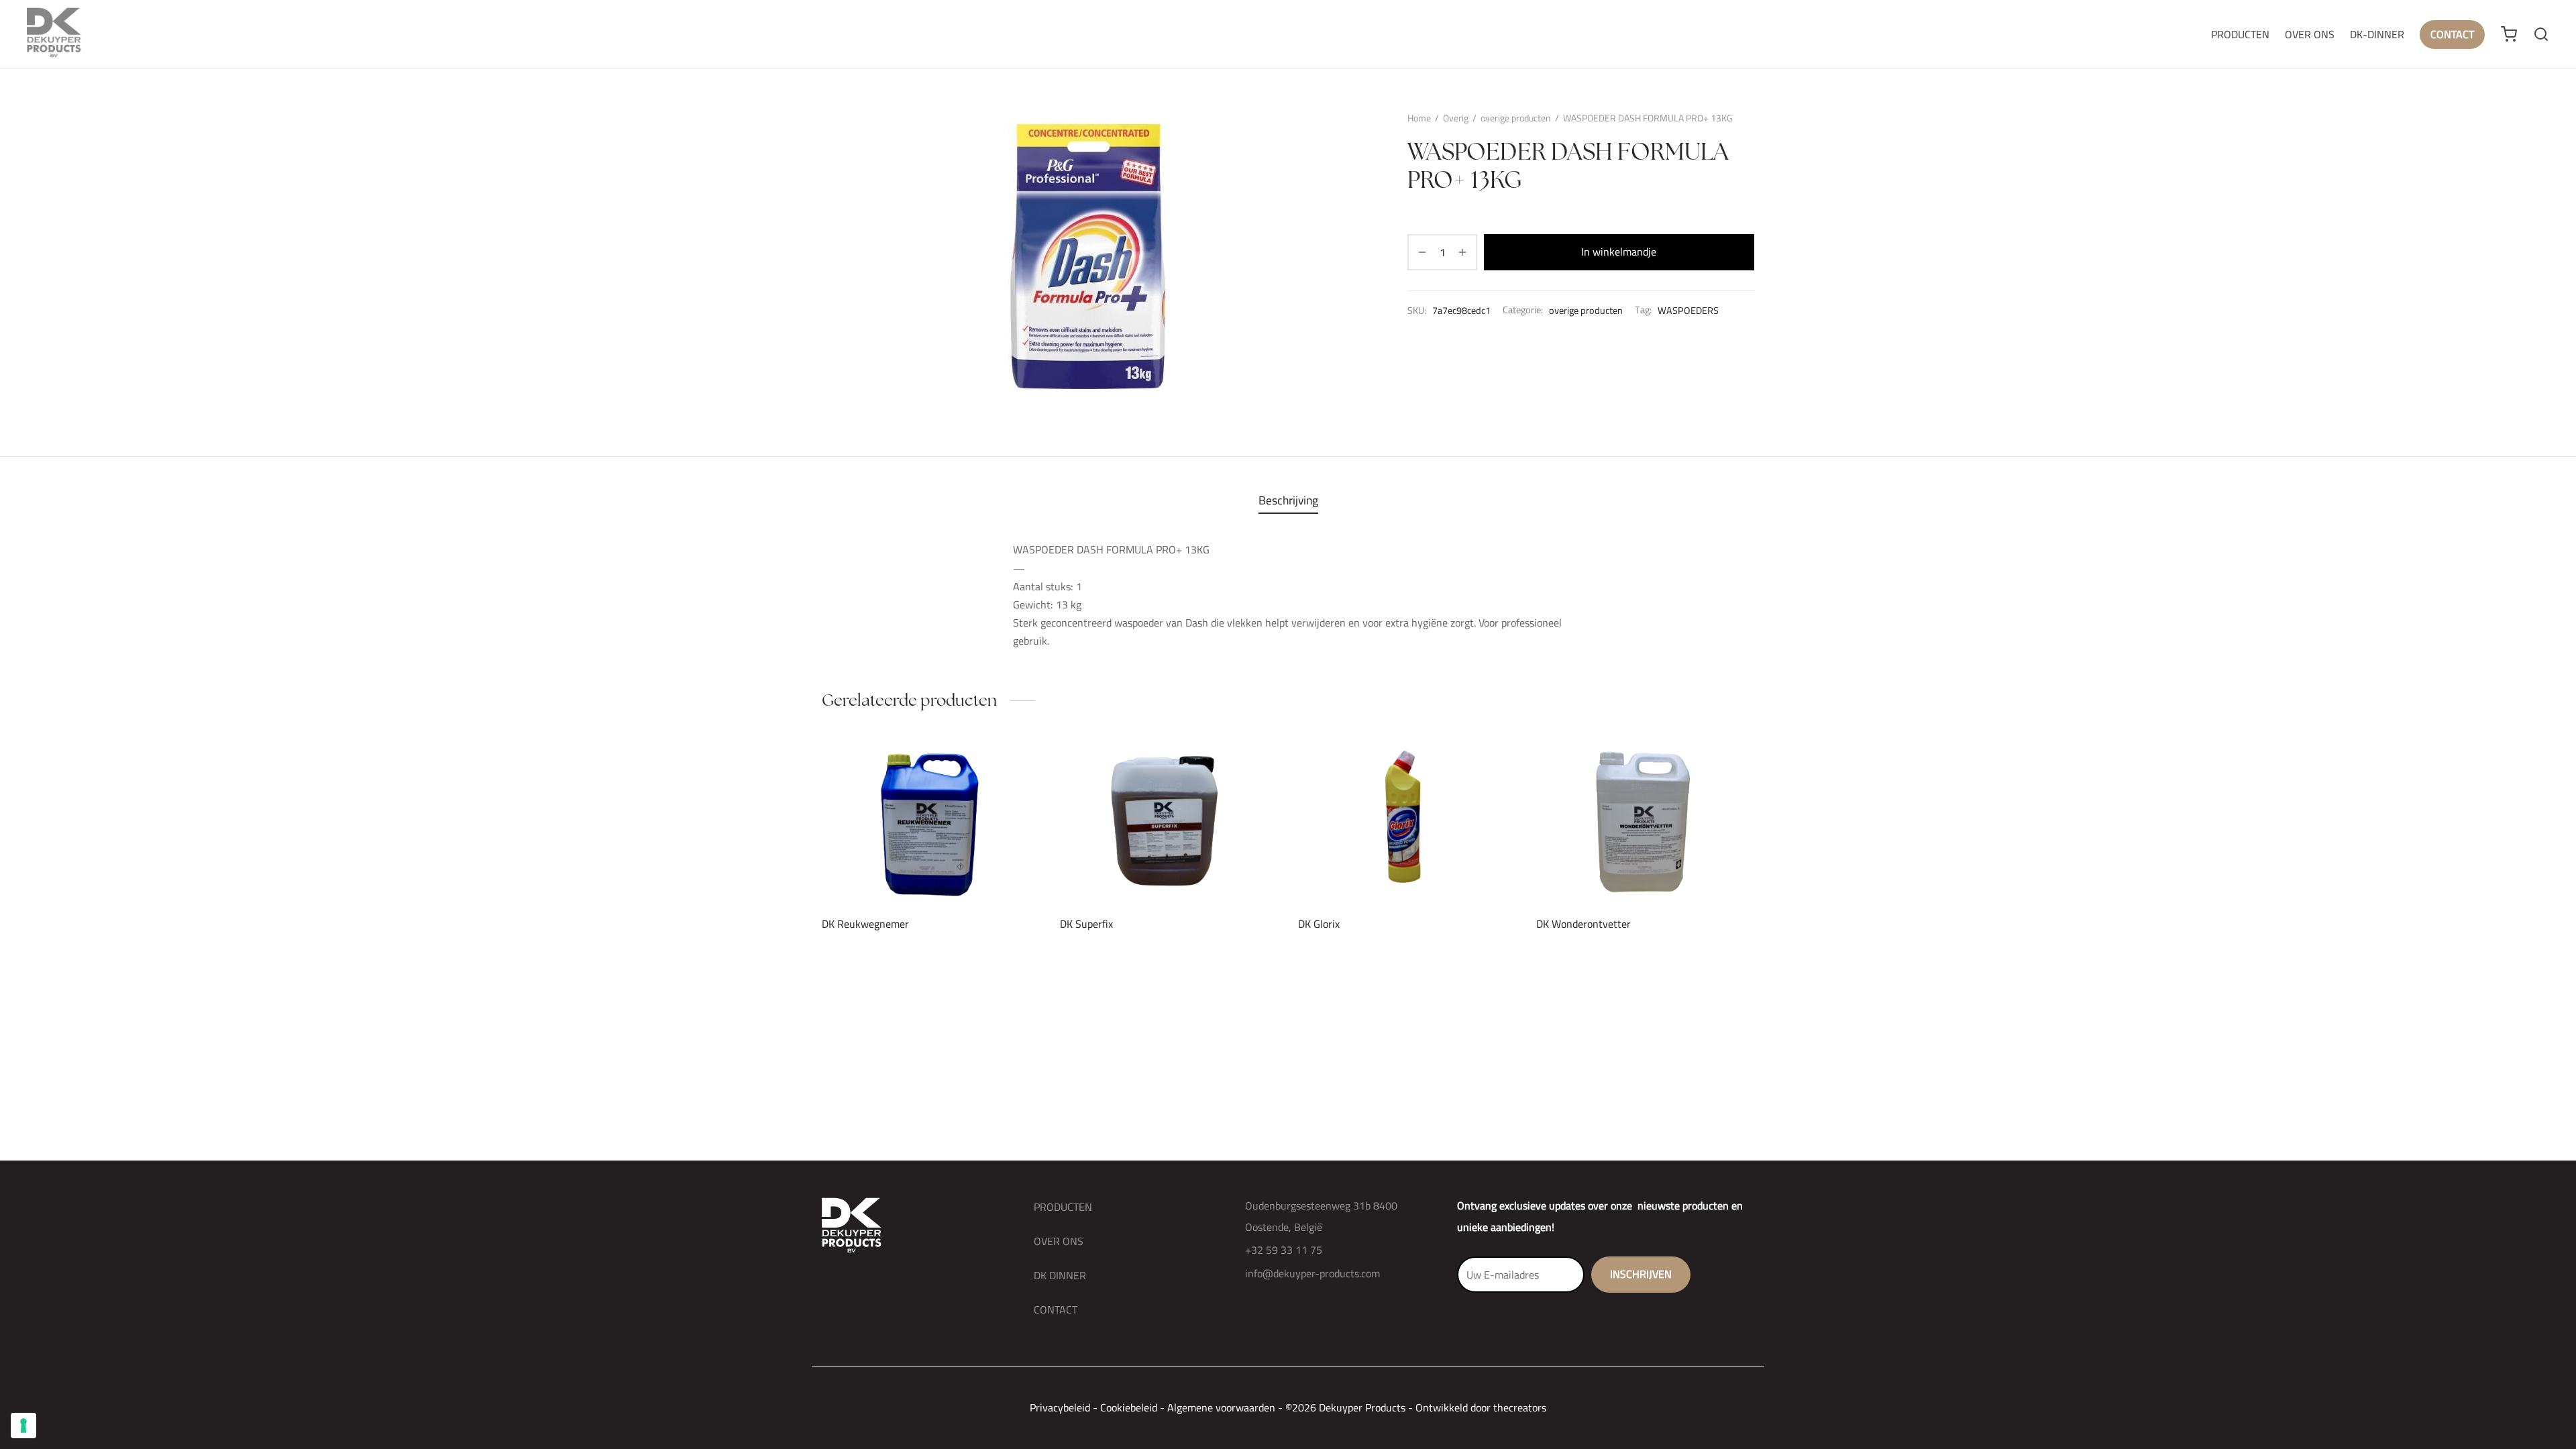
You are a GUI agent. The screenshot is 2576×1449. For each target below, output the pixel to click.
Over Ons (2310, 34)
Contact (2452, 34)
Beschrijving (1288, 500)
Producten (2240, 34)
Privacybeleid (1060, 1407)
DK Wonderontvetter (1584, 924)
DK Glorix (1319, 924)
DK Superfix (1086, 924)
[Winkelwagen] (2509, 34)
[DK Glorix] (1407, 822)
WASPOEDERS (1688, 310)
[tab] (1288, 500)
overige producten (1516, 118)
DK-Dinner (2377, 34)
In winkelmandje (1619, 252)
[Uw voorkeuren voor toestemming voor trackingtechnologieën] (23, 1426)
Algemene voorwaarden (1221, 1407)
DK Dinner (1060, 1275)
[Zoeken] (2541, 34)
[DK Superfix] (1169, 822)
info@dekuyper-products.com (1312, 1273)
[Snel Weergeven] (953, 873)
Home (1419, 118)
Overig (1456, 118)
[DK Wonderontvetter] (1645, 822)
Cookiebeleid (1129, 1407)
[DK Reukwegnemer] (931, 822)
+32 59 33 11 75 (1284, 1250)
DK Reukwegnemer (865, 924)
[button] (908, 873)
